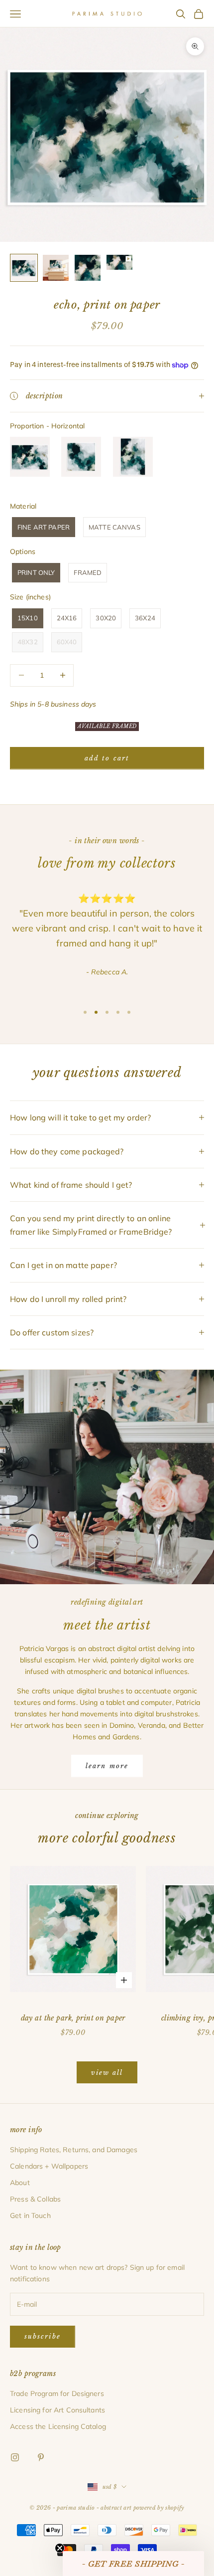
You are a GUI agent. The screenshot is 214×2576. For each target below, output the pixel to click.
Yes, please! (107, 1337)
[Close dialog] (176, 1227)
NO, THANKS (107, 1367)
